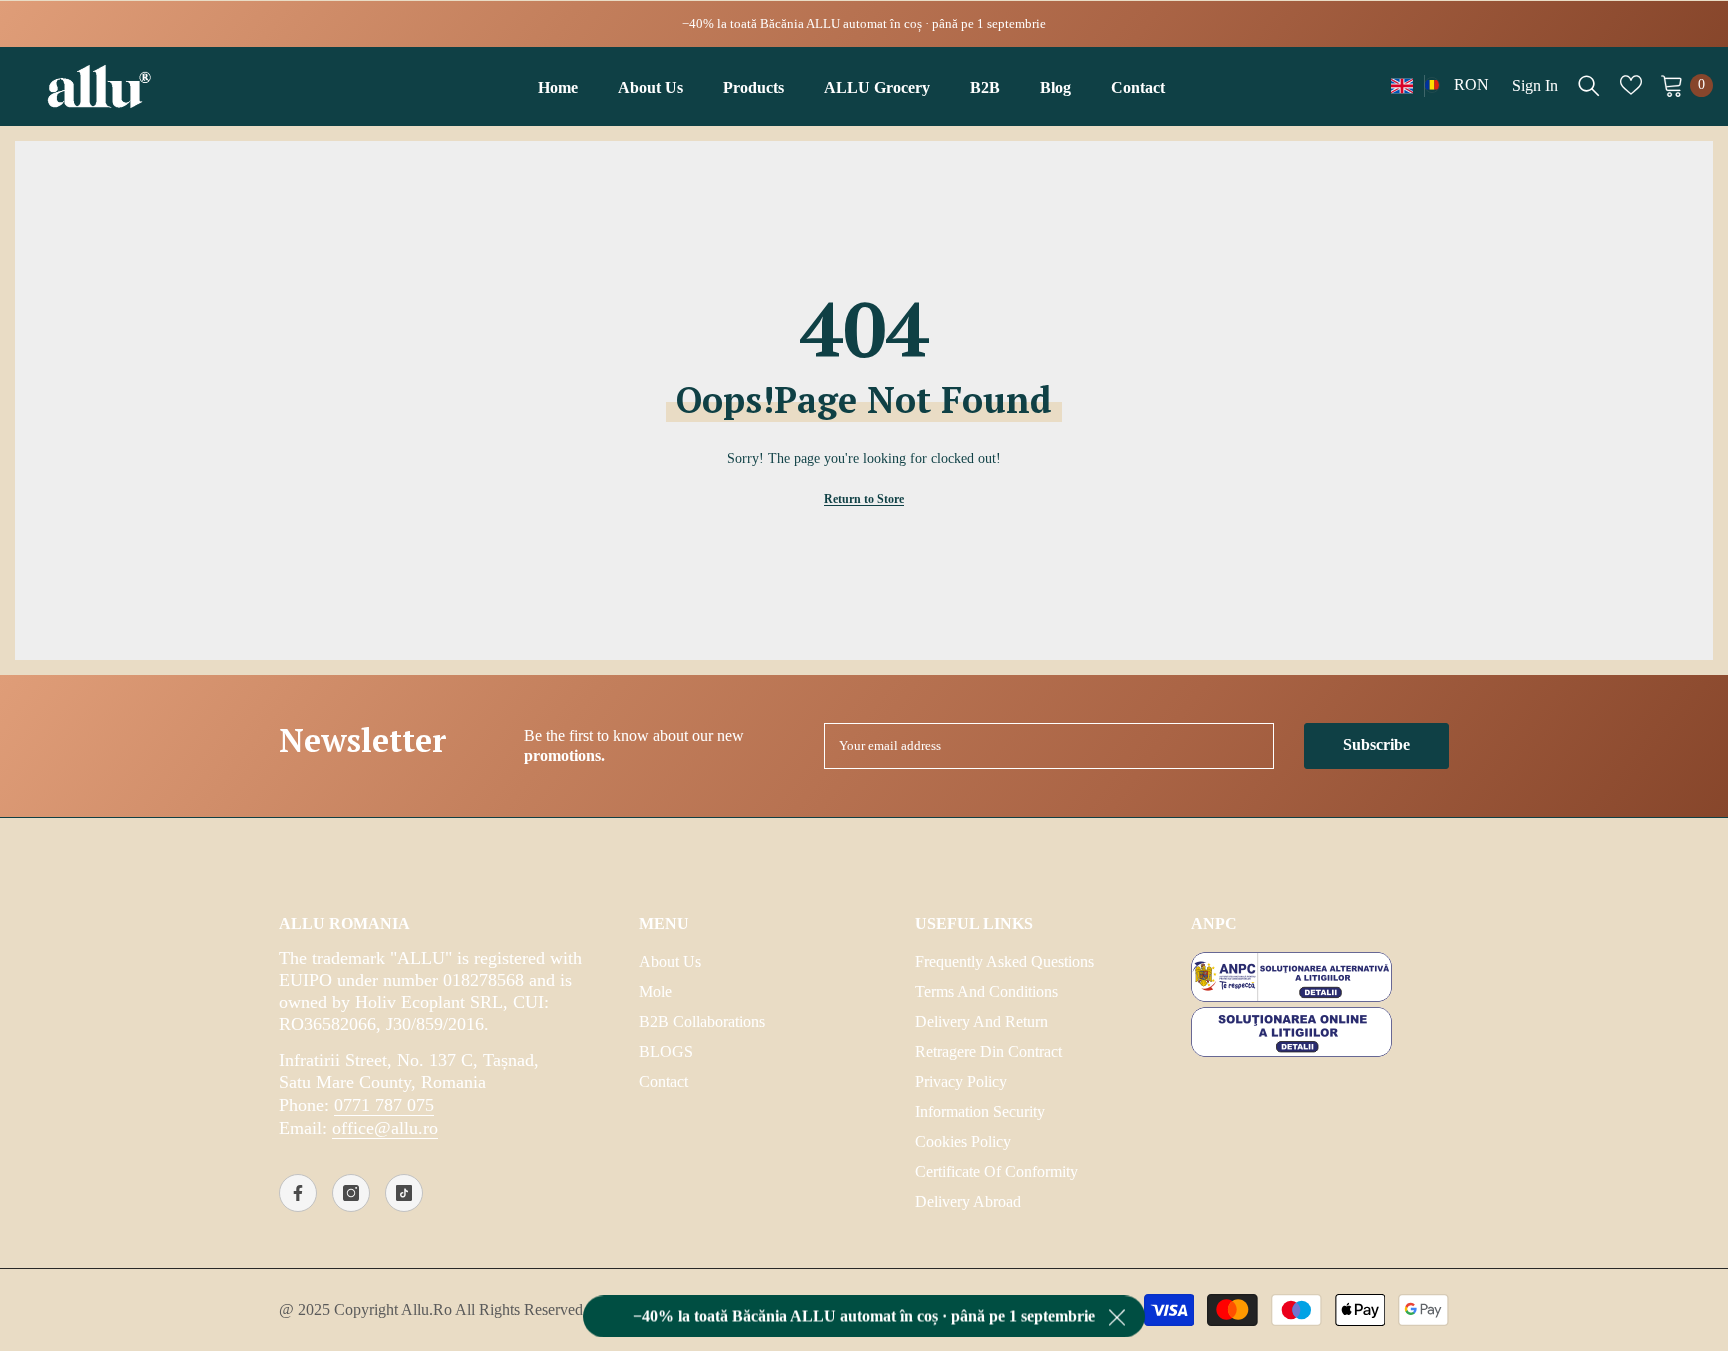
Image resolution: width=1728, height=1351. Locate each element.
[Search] (1589, 85)
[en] (1402, 85)
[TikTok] (404, 1193)
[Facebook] (298, 1193)
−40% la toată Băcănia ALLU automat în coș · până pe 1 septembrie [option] (864, 23)
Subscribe (1376, 744)
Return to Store (864, 499)
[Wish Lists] (1631, 85)
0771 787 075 (384, 1105)
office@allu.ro (385, 1128)
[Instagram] (351, 1193)
